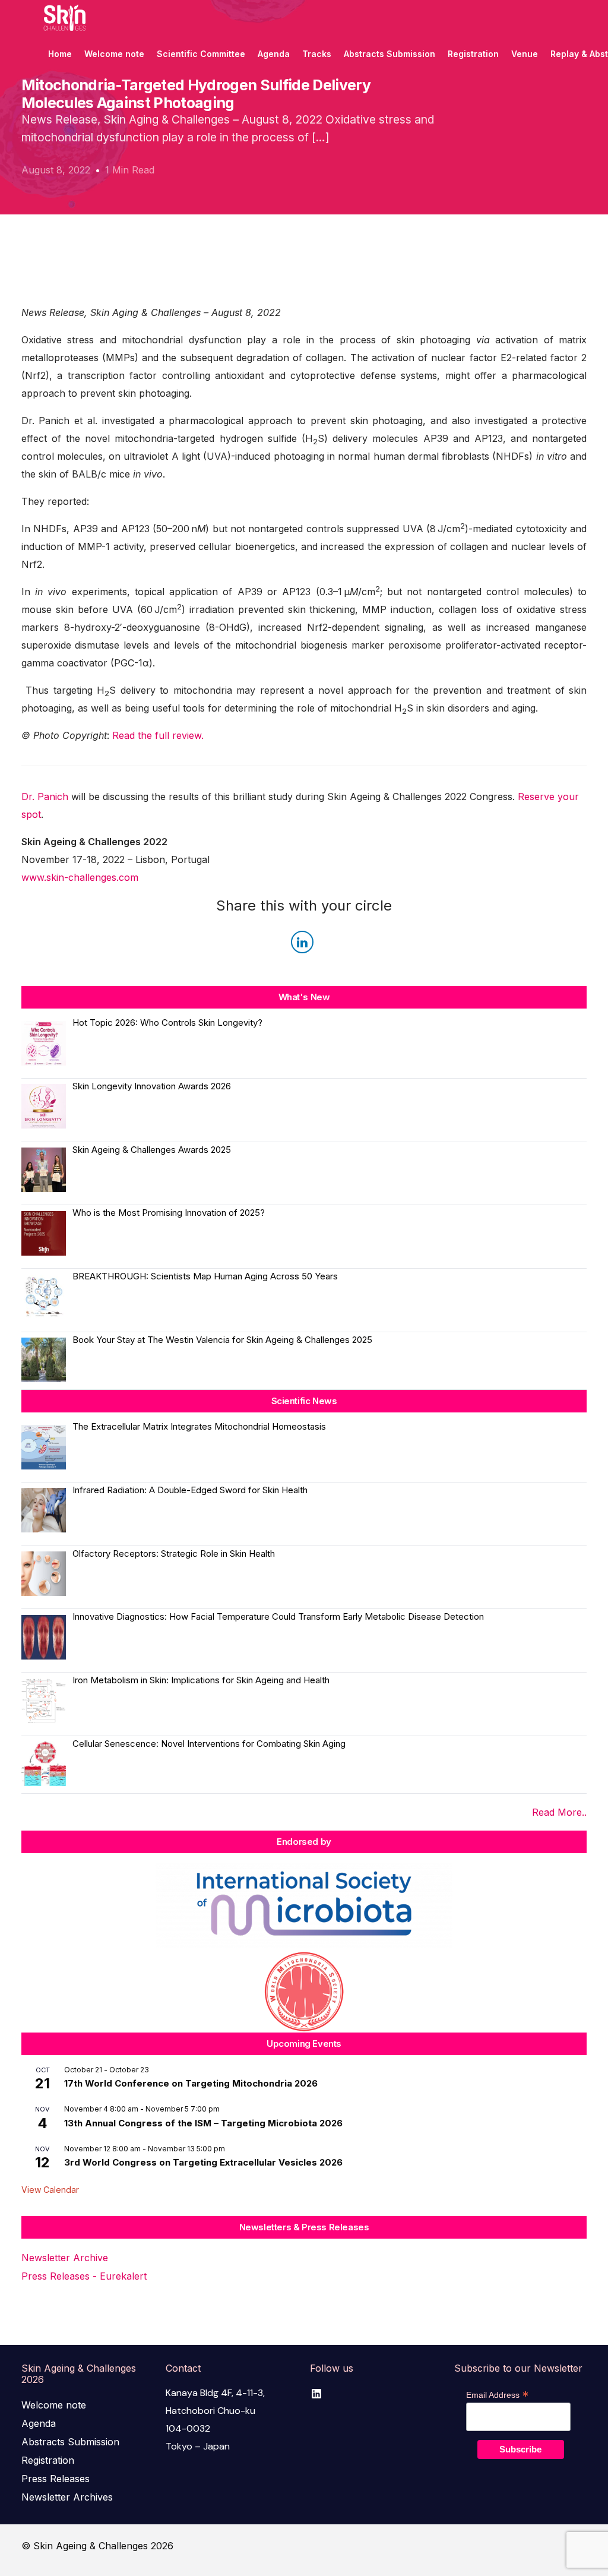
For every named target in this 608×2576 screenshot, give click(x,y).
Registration (48, 2460)
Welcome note (54, 2405)
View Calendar (50, 2190)
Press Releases (56, 2479)
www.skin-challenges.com (80, 877)
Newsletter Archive (65, 2258)
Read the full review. (158, 735)
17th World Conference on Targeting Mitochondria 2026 (191, 2083)
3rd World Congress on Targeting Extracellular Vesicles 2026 (203, 2162)
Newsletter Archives (67, 2497)
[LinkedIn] (316, 2393)
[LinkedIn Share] (302, 942)
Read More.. (559, 1812)
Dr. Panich (45, 796)
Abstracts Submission (70, 2442)
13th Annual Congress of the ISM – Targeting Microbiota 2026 (203, 2123)
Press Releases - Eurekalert (84, 2276)
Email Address (497, 2395)
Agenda (39, 2423)
